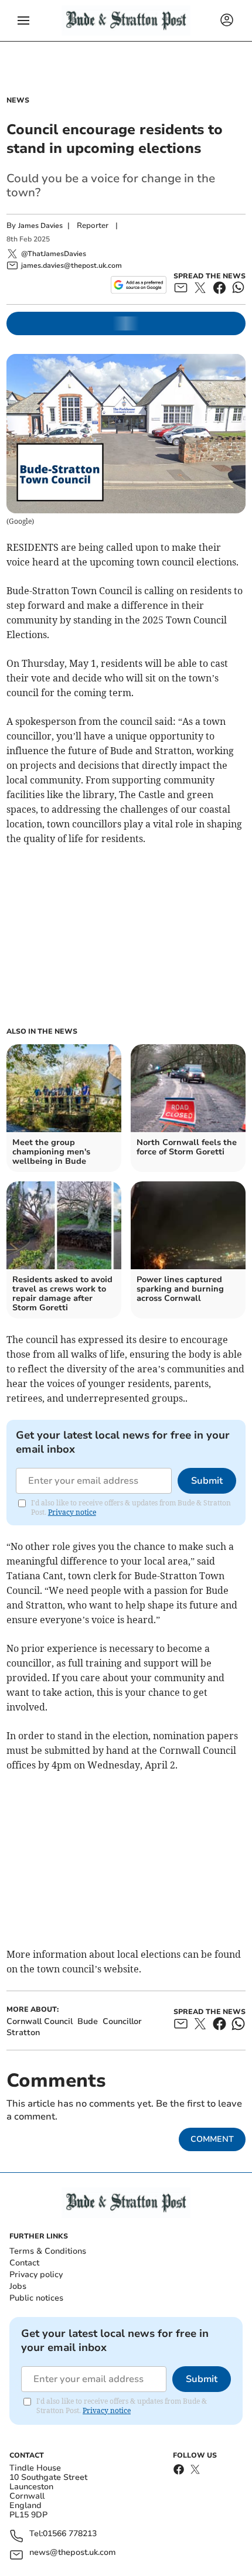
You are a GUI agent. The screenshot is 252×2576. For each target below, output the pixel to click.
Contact (24, 2263)
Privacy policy (36, 2275)
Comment (212, 2139)
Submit (207, 1481)
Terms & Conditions (48, 2251)
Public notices (36, 2298)
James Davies (40, 226)
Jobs (18, 2286)
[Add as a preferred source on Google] (139, 285)
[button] (23, 21)
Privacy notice (72, 1512)
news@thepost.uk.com (73, 2553)
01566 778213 (70, 2534)
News (18, 100)
